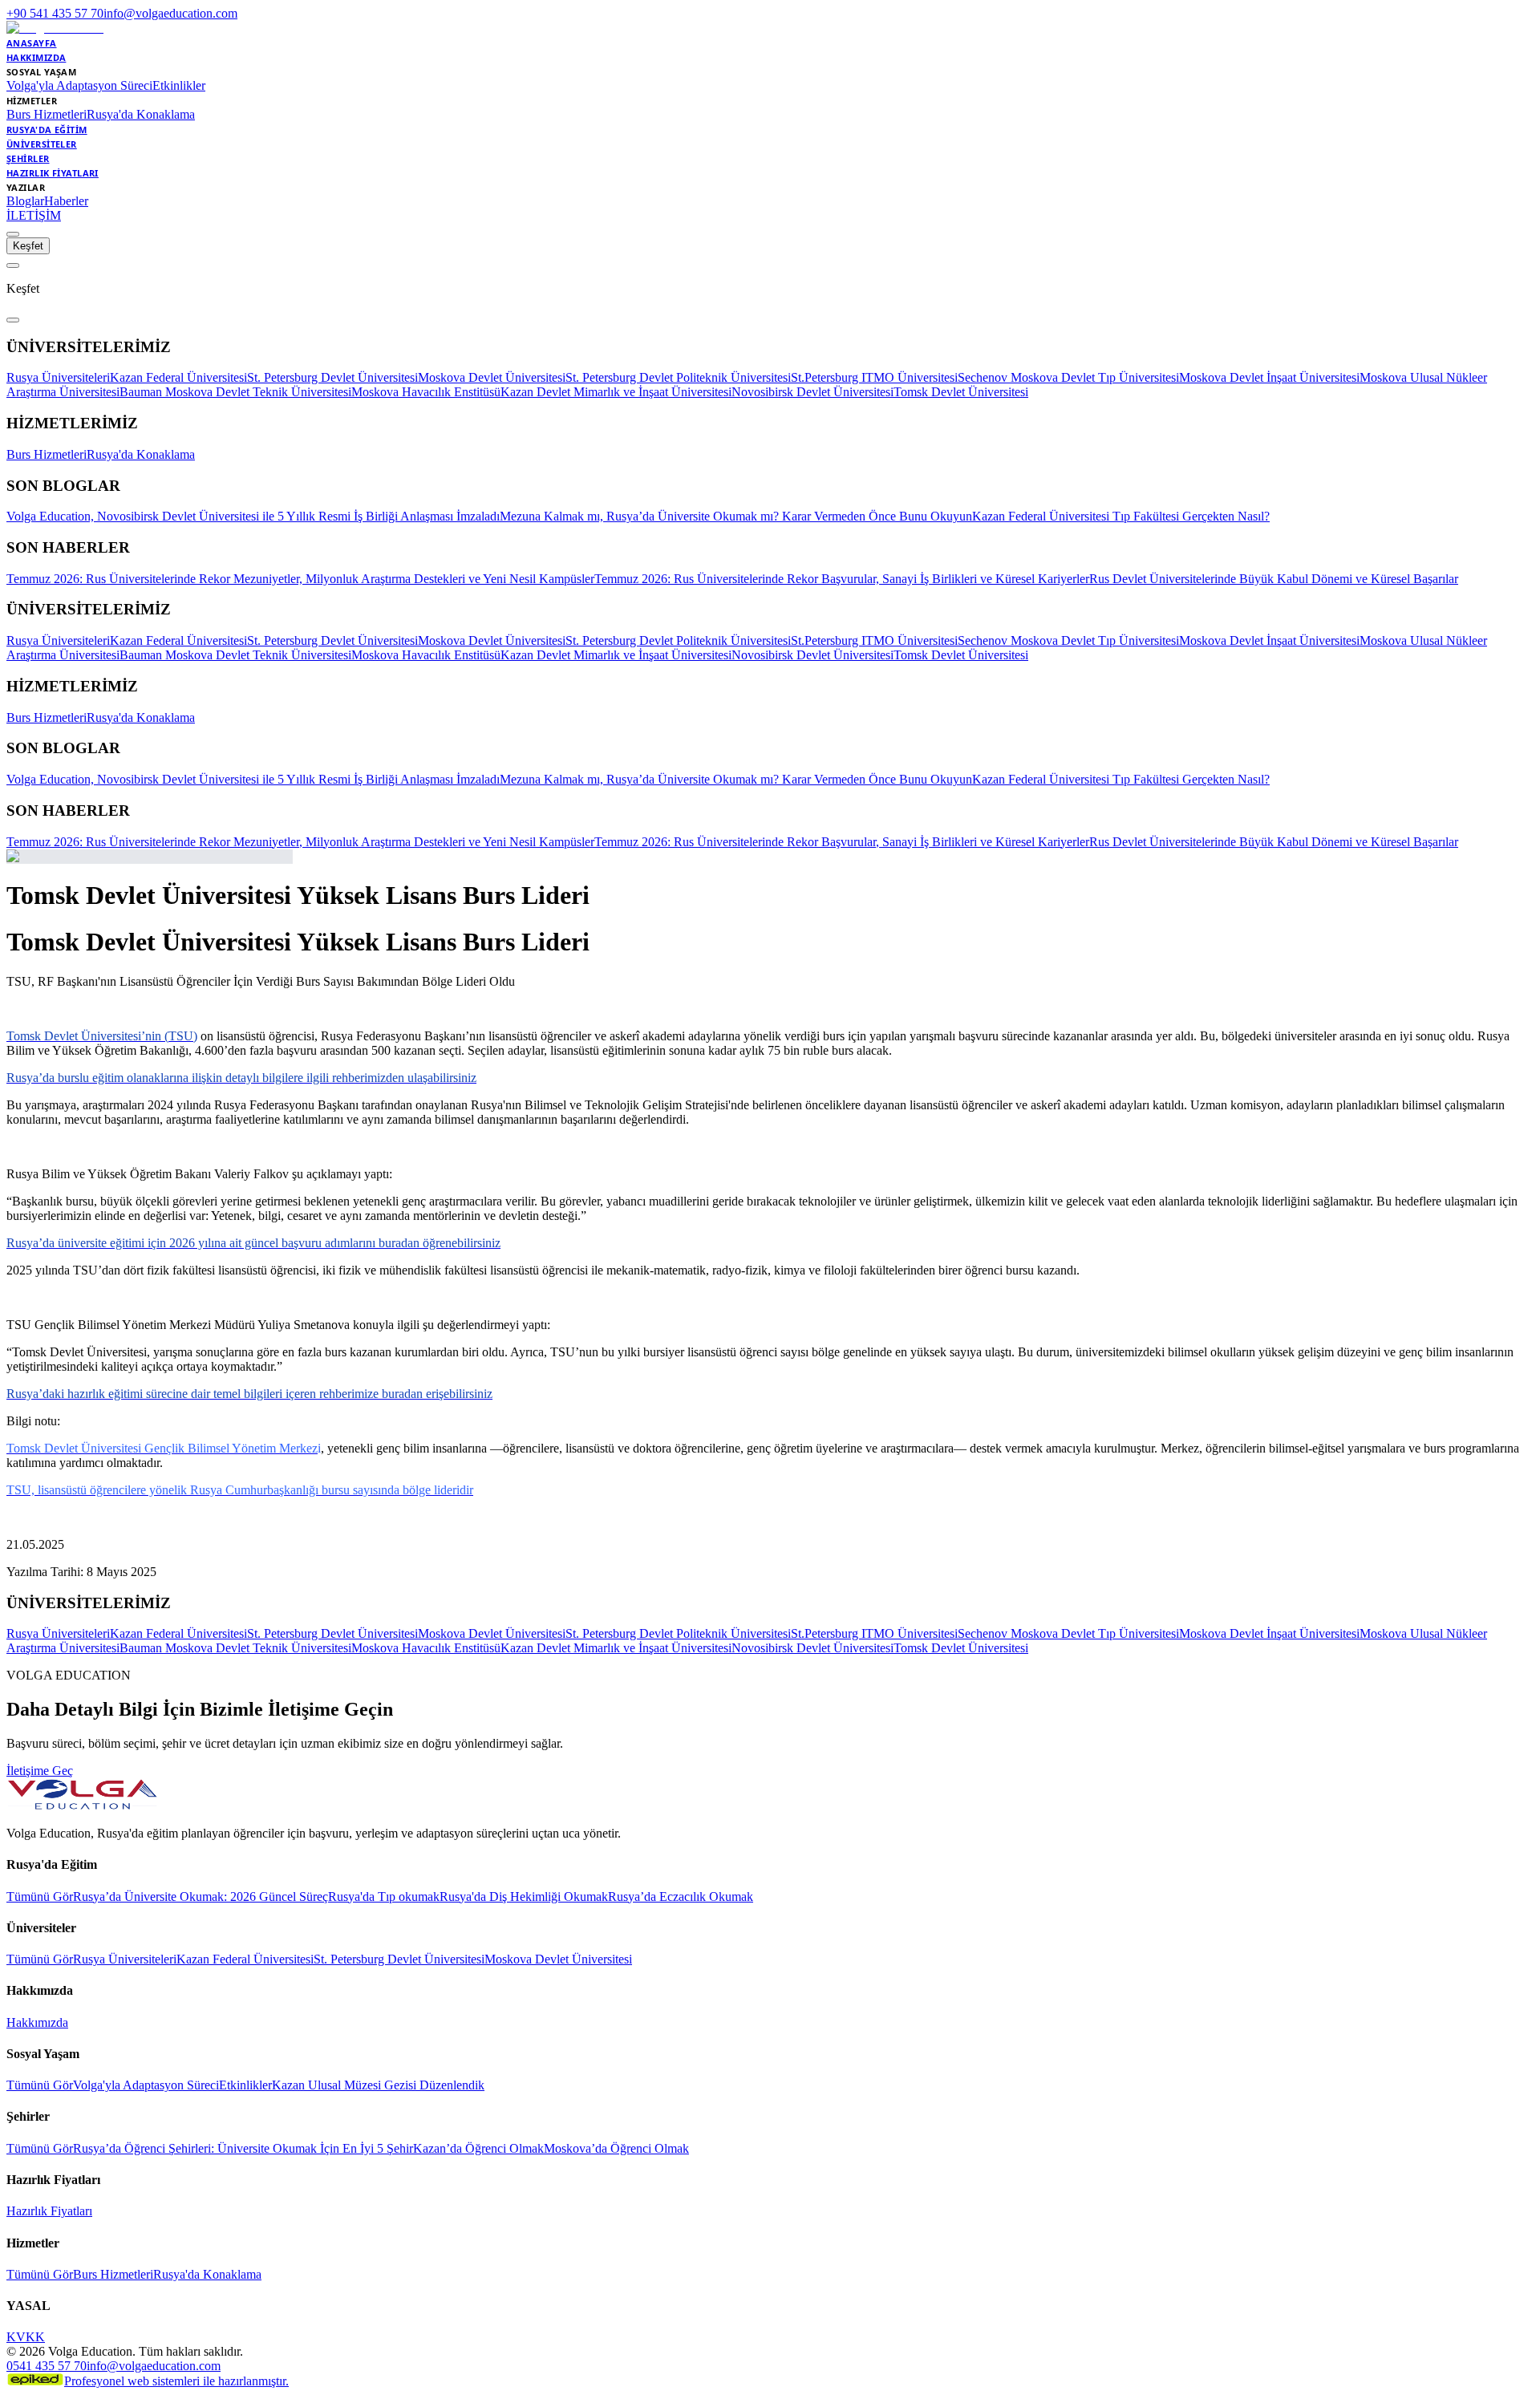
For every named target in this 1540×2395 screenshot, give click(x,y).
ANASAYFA (32, 43)
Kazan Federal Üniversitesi (178, 377)
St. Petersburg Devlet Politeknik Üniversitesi (678, 377)
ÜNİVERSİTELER (42, 144)
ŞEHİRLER (28, 158)
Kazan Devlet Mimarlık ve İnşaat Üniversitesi (616, 392)
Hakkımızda (37, 2022)
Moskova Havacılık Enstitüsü (426, 392)
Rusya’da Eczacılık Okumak (681, 1897)
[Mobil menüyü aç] (13, 234)
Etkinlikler (179, 85)
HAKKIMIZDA (36, 57)
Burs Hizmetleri (47, 114)
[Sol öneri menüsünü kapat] (13, 265)
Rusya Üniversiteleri (58, 377)
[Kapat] (13, 320)
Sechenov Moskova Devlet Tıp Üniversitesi (1068, 377)
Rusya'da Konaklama (141, 114)
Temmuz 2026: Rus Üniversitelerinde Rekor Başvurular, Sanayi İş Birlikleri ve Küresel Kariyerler (842, 579)
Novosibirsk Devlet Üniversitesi (813, 392)
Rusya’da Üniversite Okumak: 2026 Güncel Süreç (201, 1897)
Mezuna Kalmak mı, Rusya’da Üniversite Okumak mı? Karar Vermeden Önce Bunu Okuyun (736, 516)
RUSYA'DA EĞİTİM (47, 130)
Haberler (66, 201)
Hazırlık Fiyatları (49, 2211)
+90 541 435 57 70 (55, 13)
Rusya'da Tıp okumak (384, 1897)
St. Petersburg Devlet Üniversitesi (332, 377)
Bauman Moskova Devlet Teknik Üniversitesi (235, 392)
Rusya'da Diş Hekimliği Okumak (524, 1897)
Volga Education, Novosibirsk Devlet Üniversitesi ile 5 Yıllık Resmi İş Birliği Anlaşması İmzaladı (253, 516)
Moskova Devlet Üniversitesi (492, 377)
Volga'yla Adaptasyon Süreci (79, 85)
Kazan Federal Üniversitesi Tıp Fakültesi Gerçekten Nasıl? (1121, 516)
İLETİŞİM (34, 215)
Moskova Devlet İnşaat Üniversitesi (1269, 377)
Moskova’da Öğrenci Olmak (616, 2148)
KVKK (26, 2337)
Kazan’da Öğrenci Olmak (478, 2148)
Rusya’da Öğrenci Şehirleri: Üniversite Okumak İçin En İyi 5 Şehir (243, 2148)
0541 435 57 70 (47, 2366)
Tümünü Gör (40, 1897)
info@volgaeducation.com (170, 13)
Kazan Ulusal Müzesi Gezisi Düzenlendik (378, 2085)
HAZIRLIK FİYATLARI (53, 173)
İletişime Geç (40, 1771)
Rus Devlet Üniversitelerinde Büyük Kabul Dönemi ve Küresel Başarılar (1274, 579)
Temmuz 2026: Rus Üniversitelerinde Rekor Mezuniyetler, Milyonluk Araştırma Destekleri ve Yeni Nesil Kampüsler (300, 579)
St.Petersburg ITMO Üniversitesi (874, 377)
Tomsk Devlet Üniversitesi (961, 392)
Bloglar (25, 201)
